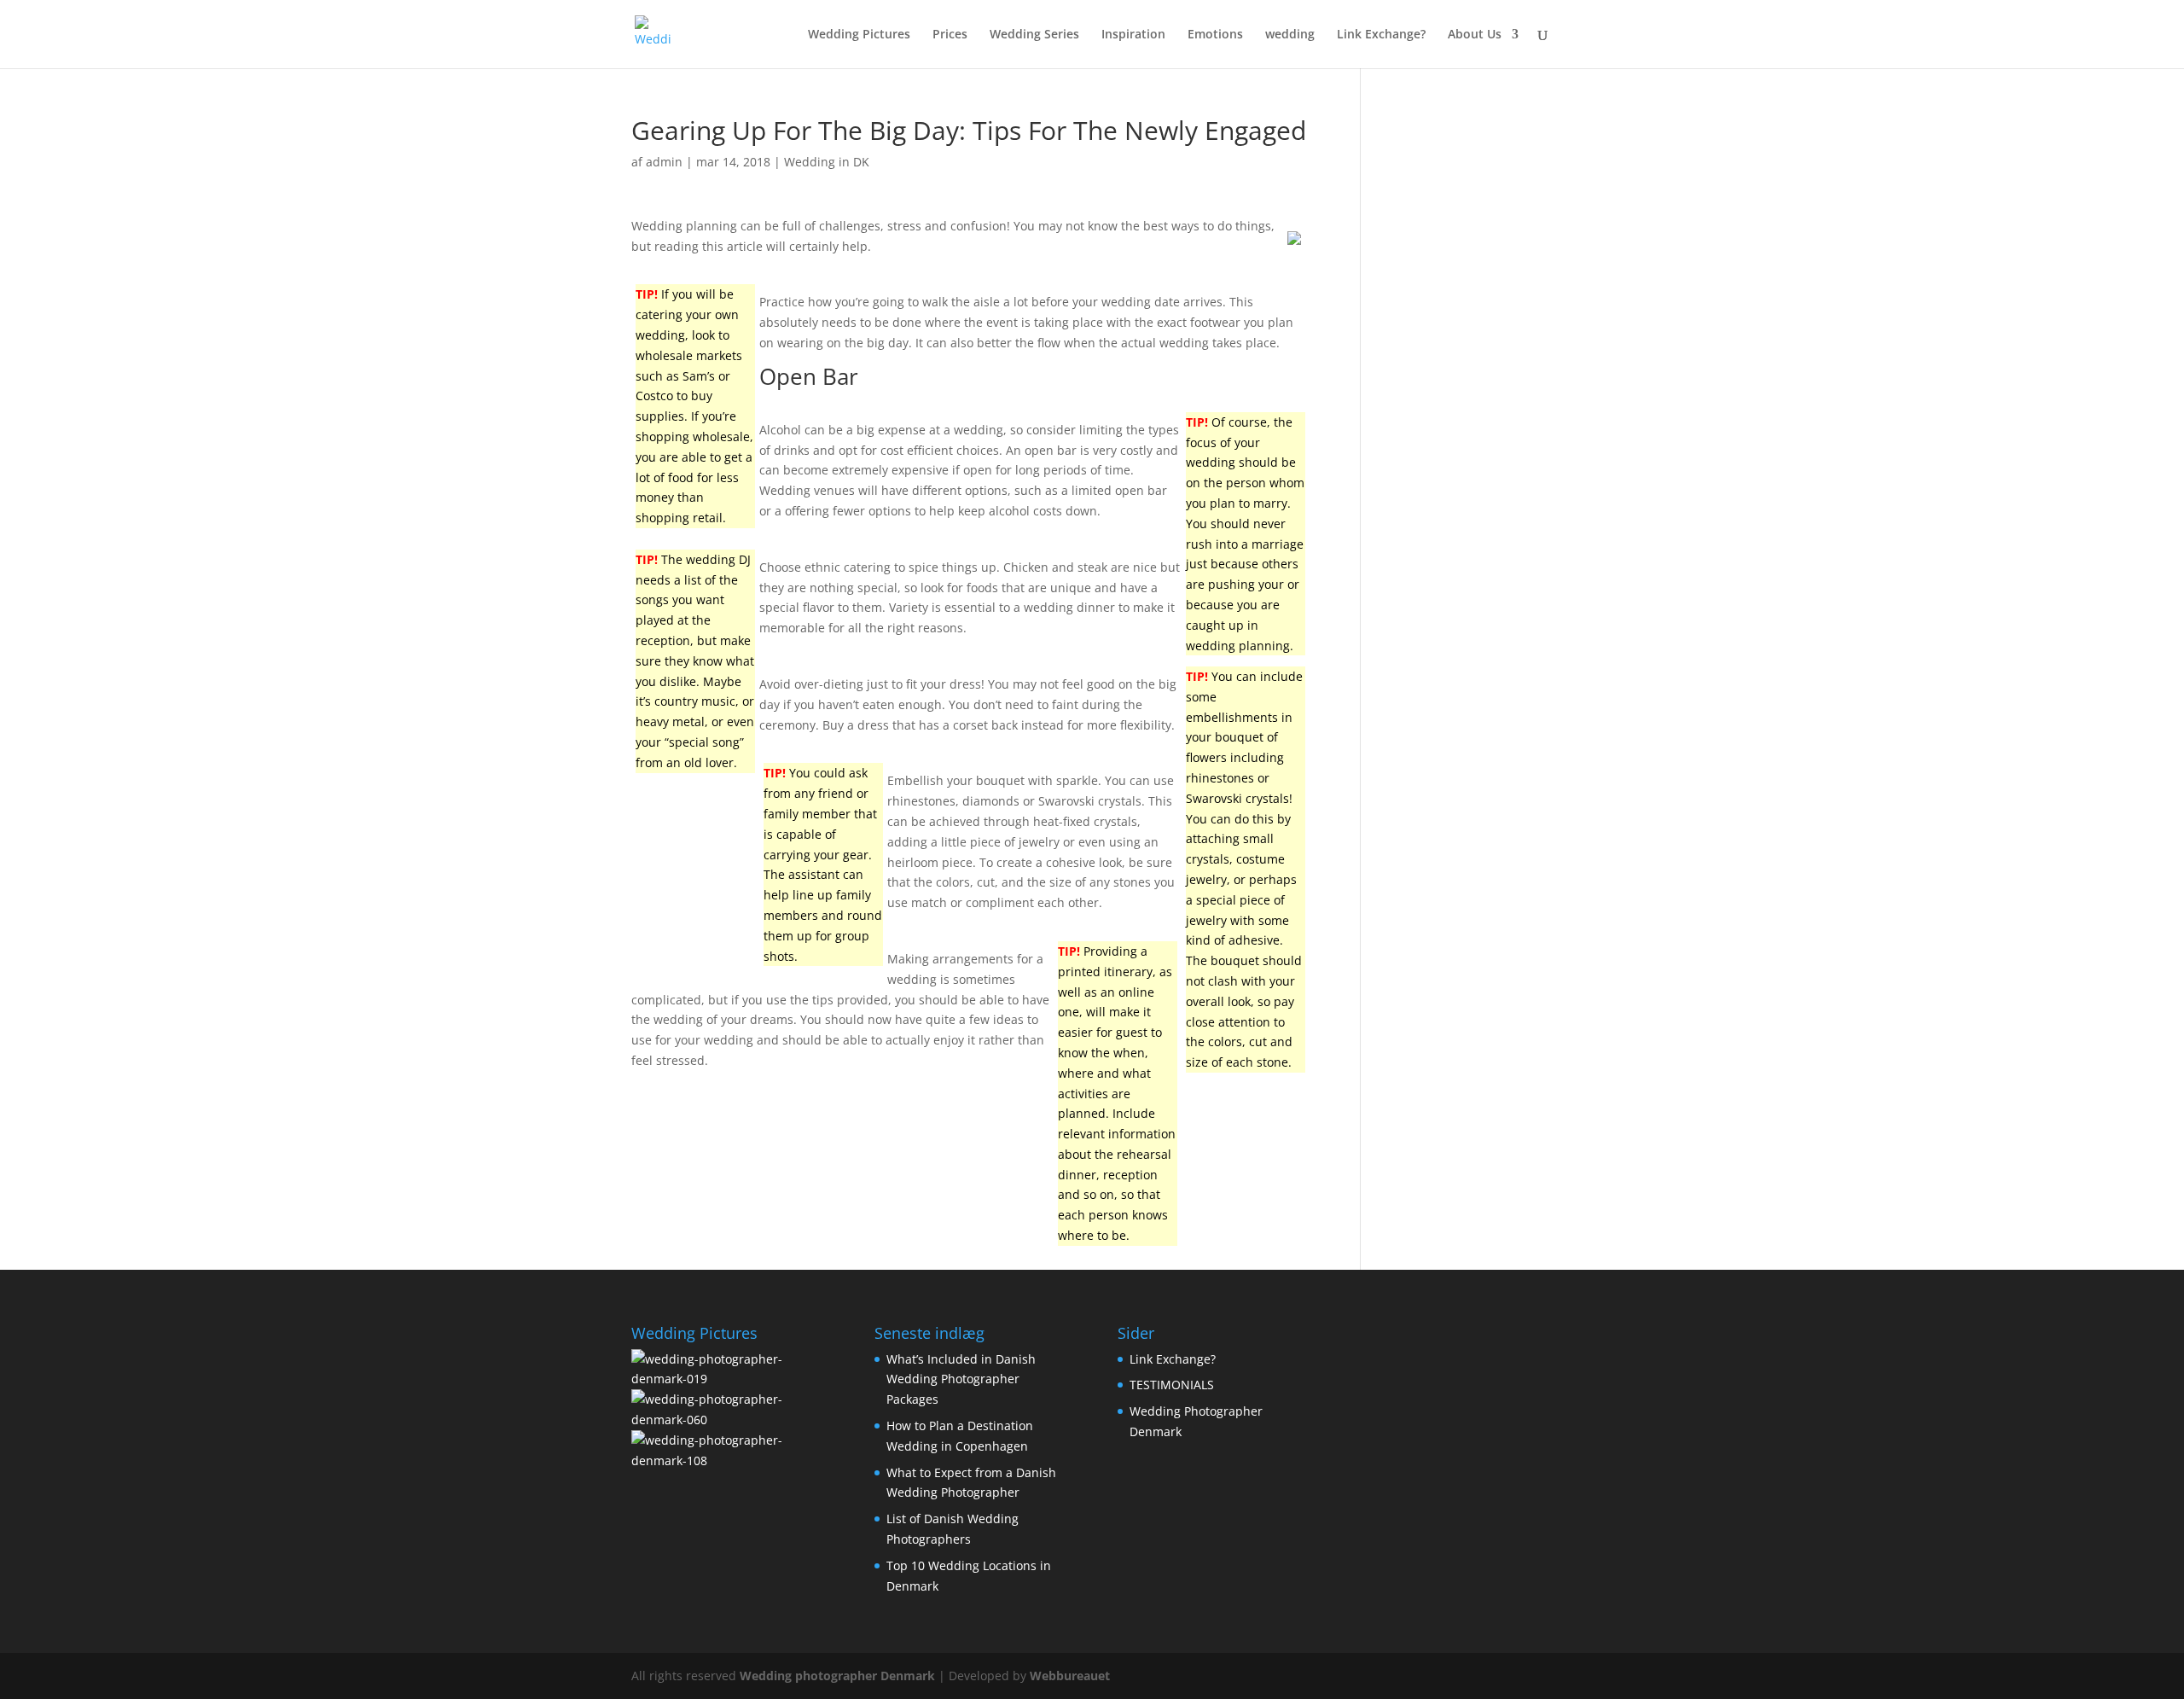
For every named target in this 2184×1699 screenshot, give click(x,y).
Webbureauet (1070, 1676)
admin (664, 162)
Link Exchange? (1381, 35)
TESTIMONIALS (1172, 1385)
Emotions (1215, 35)
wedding (1290, 35)
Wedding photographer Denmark (837, 1676)
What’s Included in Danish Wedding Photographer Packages (961, 1379)
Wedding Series (1034, 35)
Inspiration (1133, 35)
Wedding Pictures (859, 35)
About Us (1475, 35)
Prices (950, 35)
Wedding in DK (827, 162)
